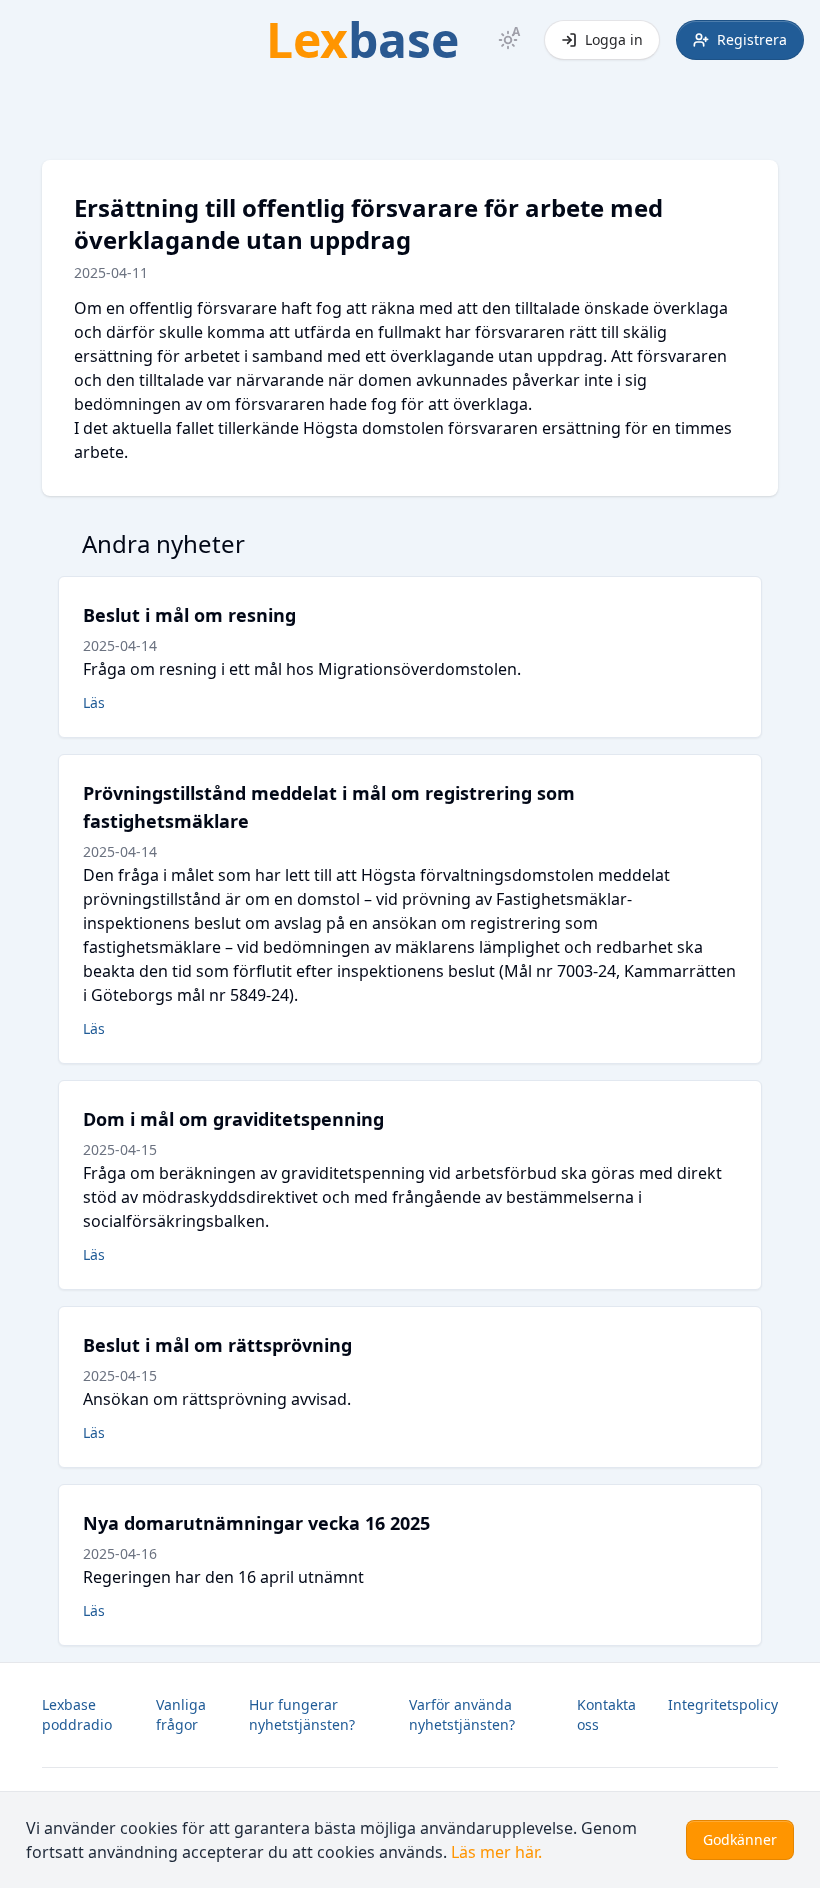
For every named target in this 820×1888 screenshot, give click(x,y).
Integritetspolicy (723, 1704)
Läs (94, 702)
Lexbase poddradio (77, 1714)
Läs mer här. (496, 1852)
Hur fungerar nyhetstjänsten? (302, 1714)
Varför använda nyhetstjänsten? (462, 1714)
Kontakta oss (606, 1714)
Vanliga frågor (181, 1714)
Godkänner (740, 1839)
